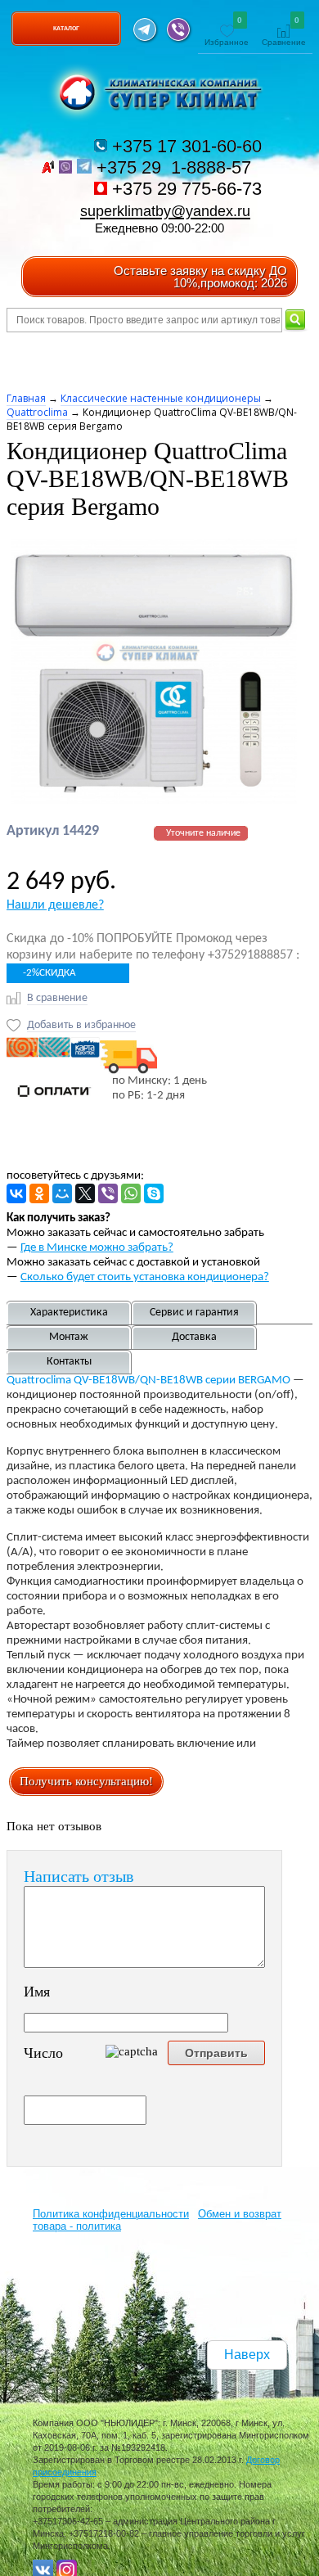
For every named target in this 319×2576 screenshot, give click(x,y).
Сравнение (284, 32)
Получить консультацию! (86, 1781)
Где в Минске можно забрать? (97, 1248)
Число (43, 2053)
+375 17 (184, 146)
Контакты (69, 1362)
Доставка (194, 1337)
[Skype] (154, 1193)
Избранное (227, 32)
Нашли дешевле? (55, 905)
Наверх (247, 2355)
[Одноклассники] (39, 1193)
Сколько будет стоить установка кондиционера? (145, 1277)
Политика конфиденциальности (111, 2214)
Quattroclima (38, 412)
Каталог (66, 28)
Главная (26, 398)
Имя (37, 1992)
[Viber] (108, 1193)
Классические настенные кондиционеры (161, 398)
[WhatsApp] (131, 1193)
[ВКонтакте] (16, 1193)
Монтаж (69, 1337)
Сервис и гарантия (194, 1313)
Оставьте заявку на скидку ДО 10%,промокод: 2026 (200, 277)
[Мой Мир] (62, 1193)
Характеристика (69, 1313)
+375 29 (176, 167)
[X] (85, 1193)
